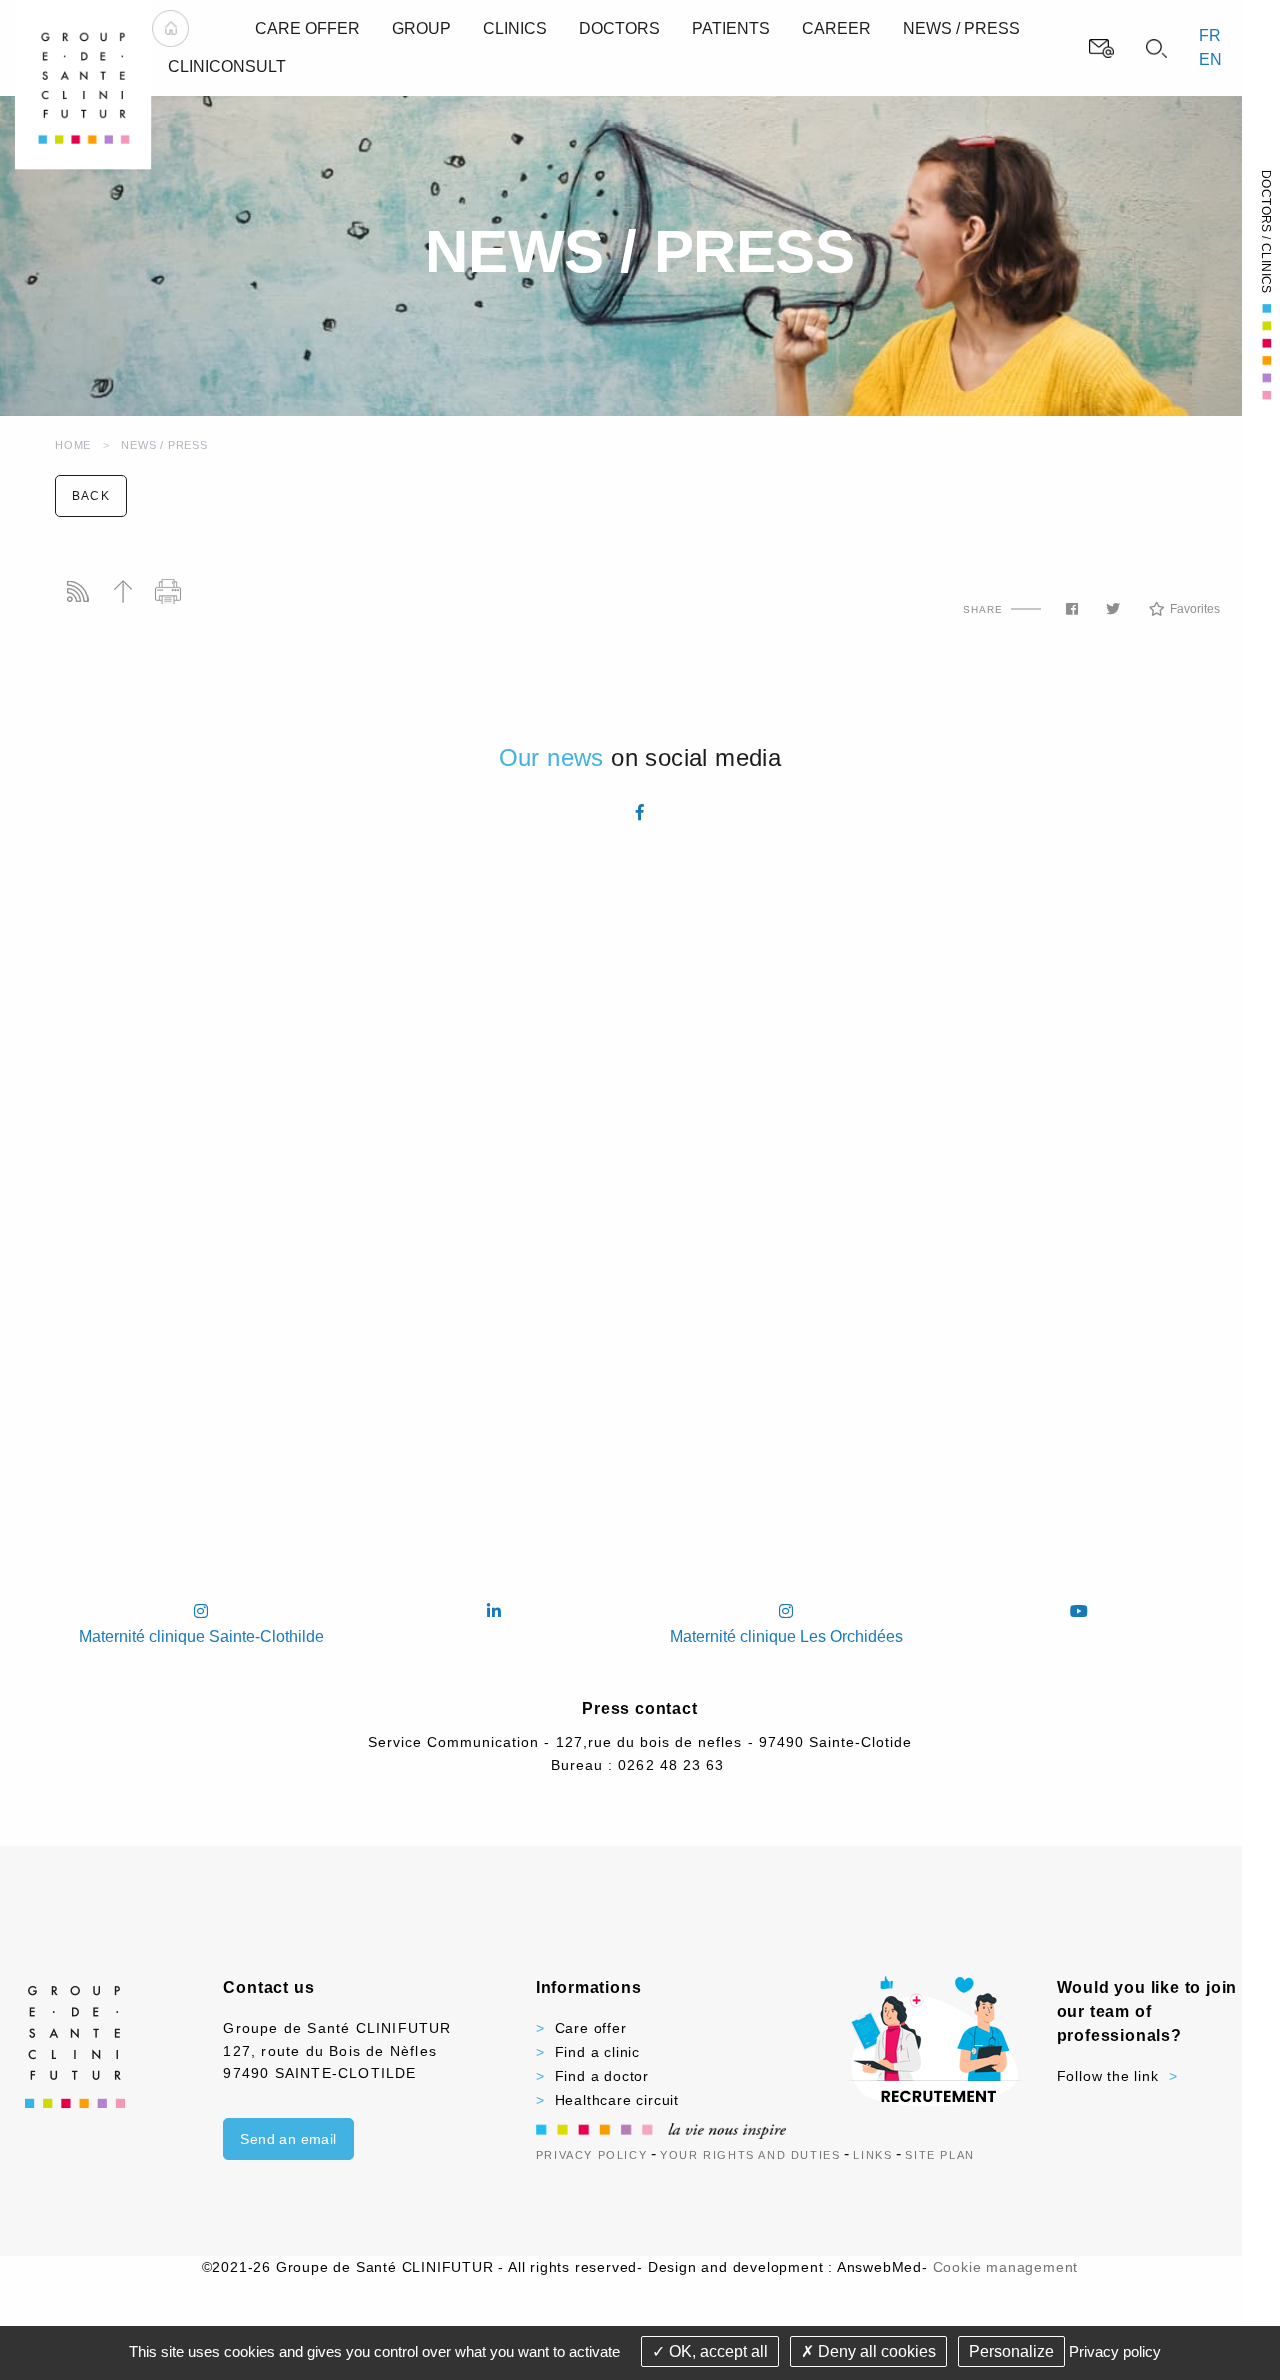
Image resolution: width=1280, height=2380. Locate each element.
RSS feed (77, 591)
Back (91, 496)
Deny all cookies (875, 2351)
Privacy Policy (591, 2155)
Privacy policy (1115, 2351)
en (1210, 59)
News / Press (164, 445)
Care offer (591, 2028)
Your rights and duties (750, 2155)
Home (73, 445)
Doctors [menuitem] (619, 28)
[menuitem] (170, 28)
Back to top (122, 591)
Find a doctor (602, 2076)
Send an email (288, 2139)
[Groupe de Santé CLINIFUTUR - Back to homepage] (83, 83)
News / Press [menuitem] (961, 28)
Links (872, 2155)
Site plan (939, 2155)
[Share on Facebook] (1072, 609)
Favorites (1195, 609)
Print (167, 591)
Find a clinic (597, 2052)
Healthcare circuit (617, 2100)
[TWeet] (1113, 609)
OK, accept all (716, 2351)
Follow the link (1108, 2076)
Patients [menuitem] (731, 28)
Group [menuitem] (421, 28)
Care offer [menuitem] (307, 28)
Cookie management (1006, 2267)
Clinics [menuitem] (515, 28)
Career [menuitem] (836, 28)
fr (1210, 35)
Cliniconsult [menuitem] (227, 66)
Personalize (1011, 2351)
